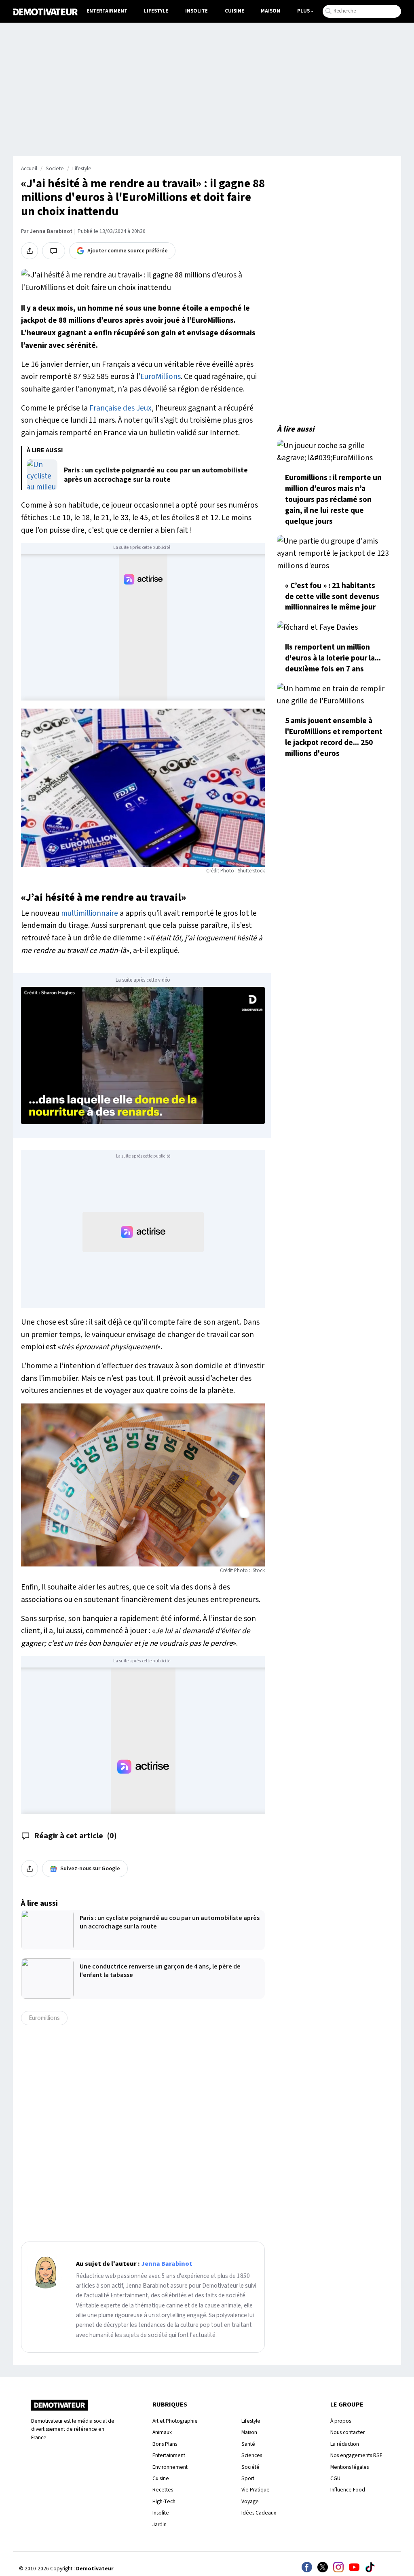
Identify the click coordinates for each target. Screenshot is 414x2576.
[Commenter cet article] (54, 251)
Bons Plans (165, 2444)
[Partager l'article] (30, 251)
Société (250, 2467)
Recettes (163, 2490)
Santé (248, 2444)
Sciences (252, 2455)
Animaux (162, 2432)
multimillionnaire (90, 913)
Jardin (159, 2524)
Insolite (196, 11)
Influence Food (348, 2490)
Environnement (170, 2467)
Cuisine (234, 11)
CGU (335, 2478)
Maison (270, 11)
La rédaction (345, 2444)
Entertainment (107, 11)
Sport (248, 2478)
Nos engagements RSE (356, 2455)
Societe (55, 169)
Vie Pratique (256, 2490)
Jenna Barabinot (51, 231)
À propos (341, 2421)
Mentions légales (350, 2467)
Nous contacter (347, 2432)
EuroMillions (161, 377)
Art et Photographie (175, 2421)
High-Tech (164, 2501)
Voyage (250, 2501)
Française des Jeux (120, 408)
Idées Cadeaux (259, 2513)
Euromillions (44, 2018)
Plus (303, 11)
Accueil (29, 169)
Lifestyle (156, 11)
